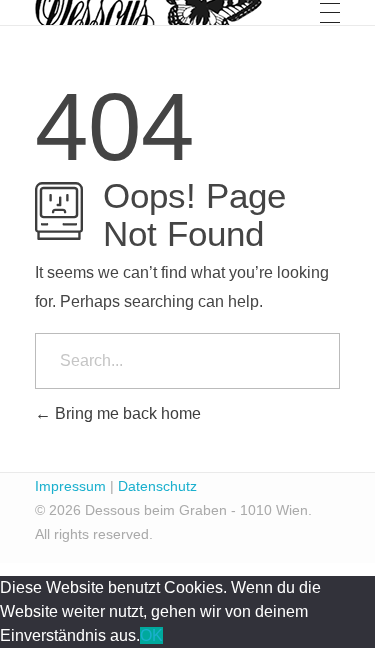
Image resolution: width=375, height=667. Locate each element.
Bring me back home (126, 413)
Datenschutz (157, 486)
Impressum (70, 486)
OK (151, 635)
